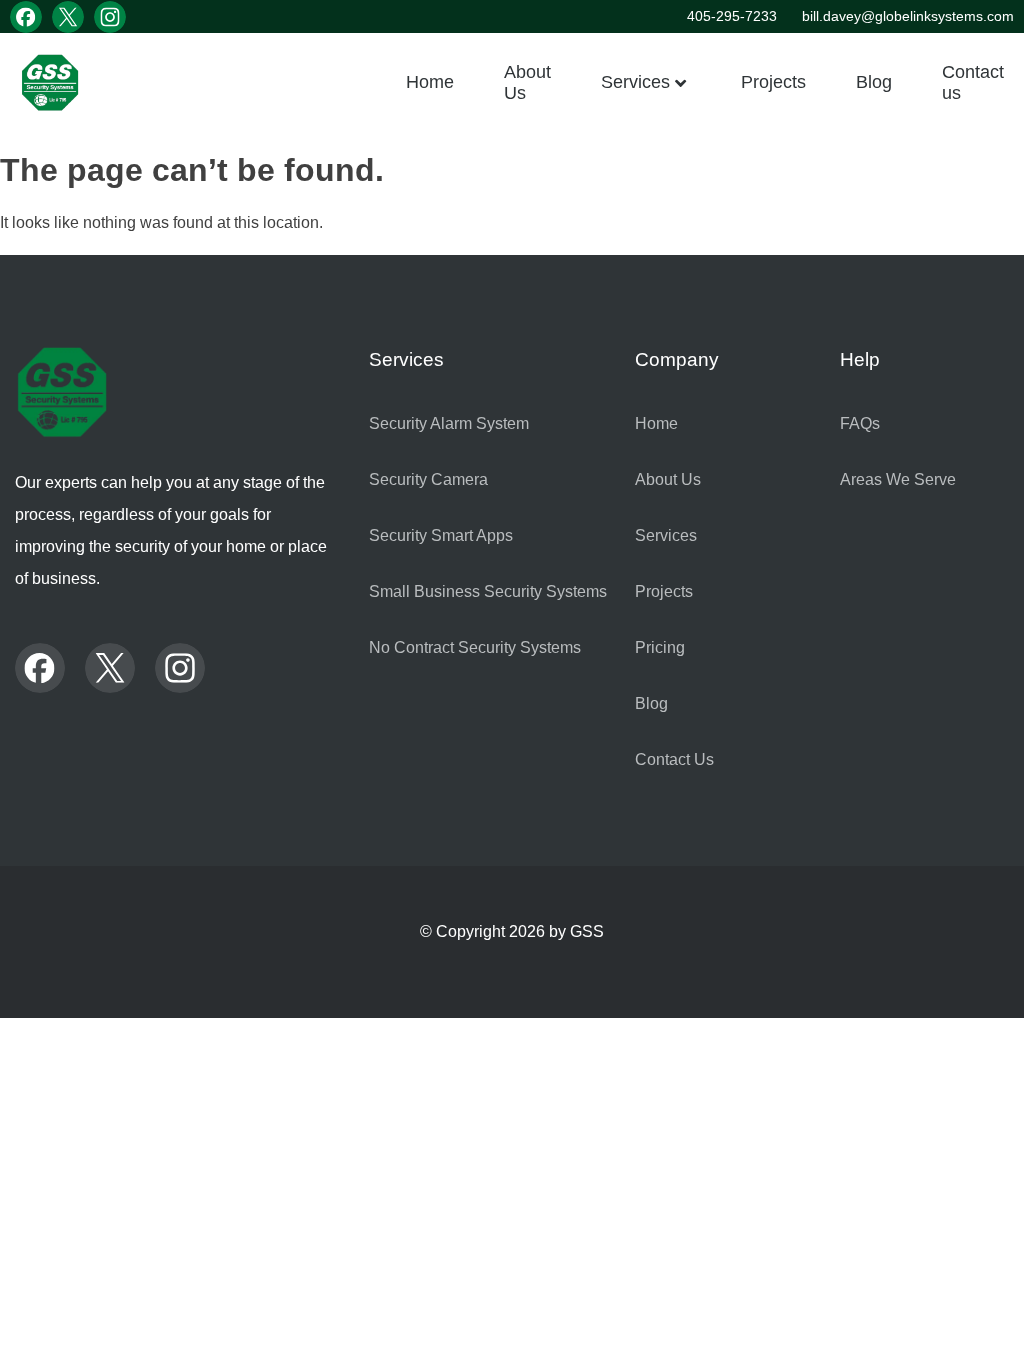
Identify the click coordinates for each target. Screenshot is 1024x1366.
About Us (527, 82)
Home (430, 82)
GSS (587, 931)
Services (635, 82)
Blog (874, 82)
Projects (773, 82)
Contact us (973, 82)
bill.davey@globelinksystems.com (908, 16)
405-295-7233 (732, 16)
